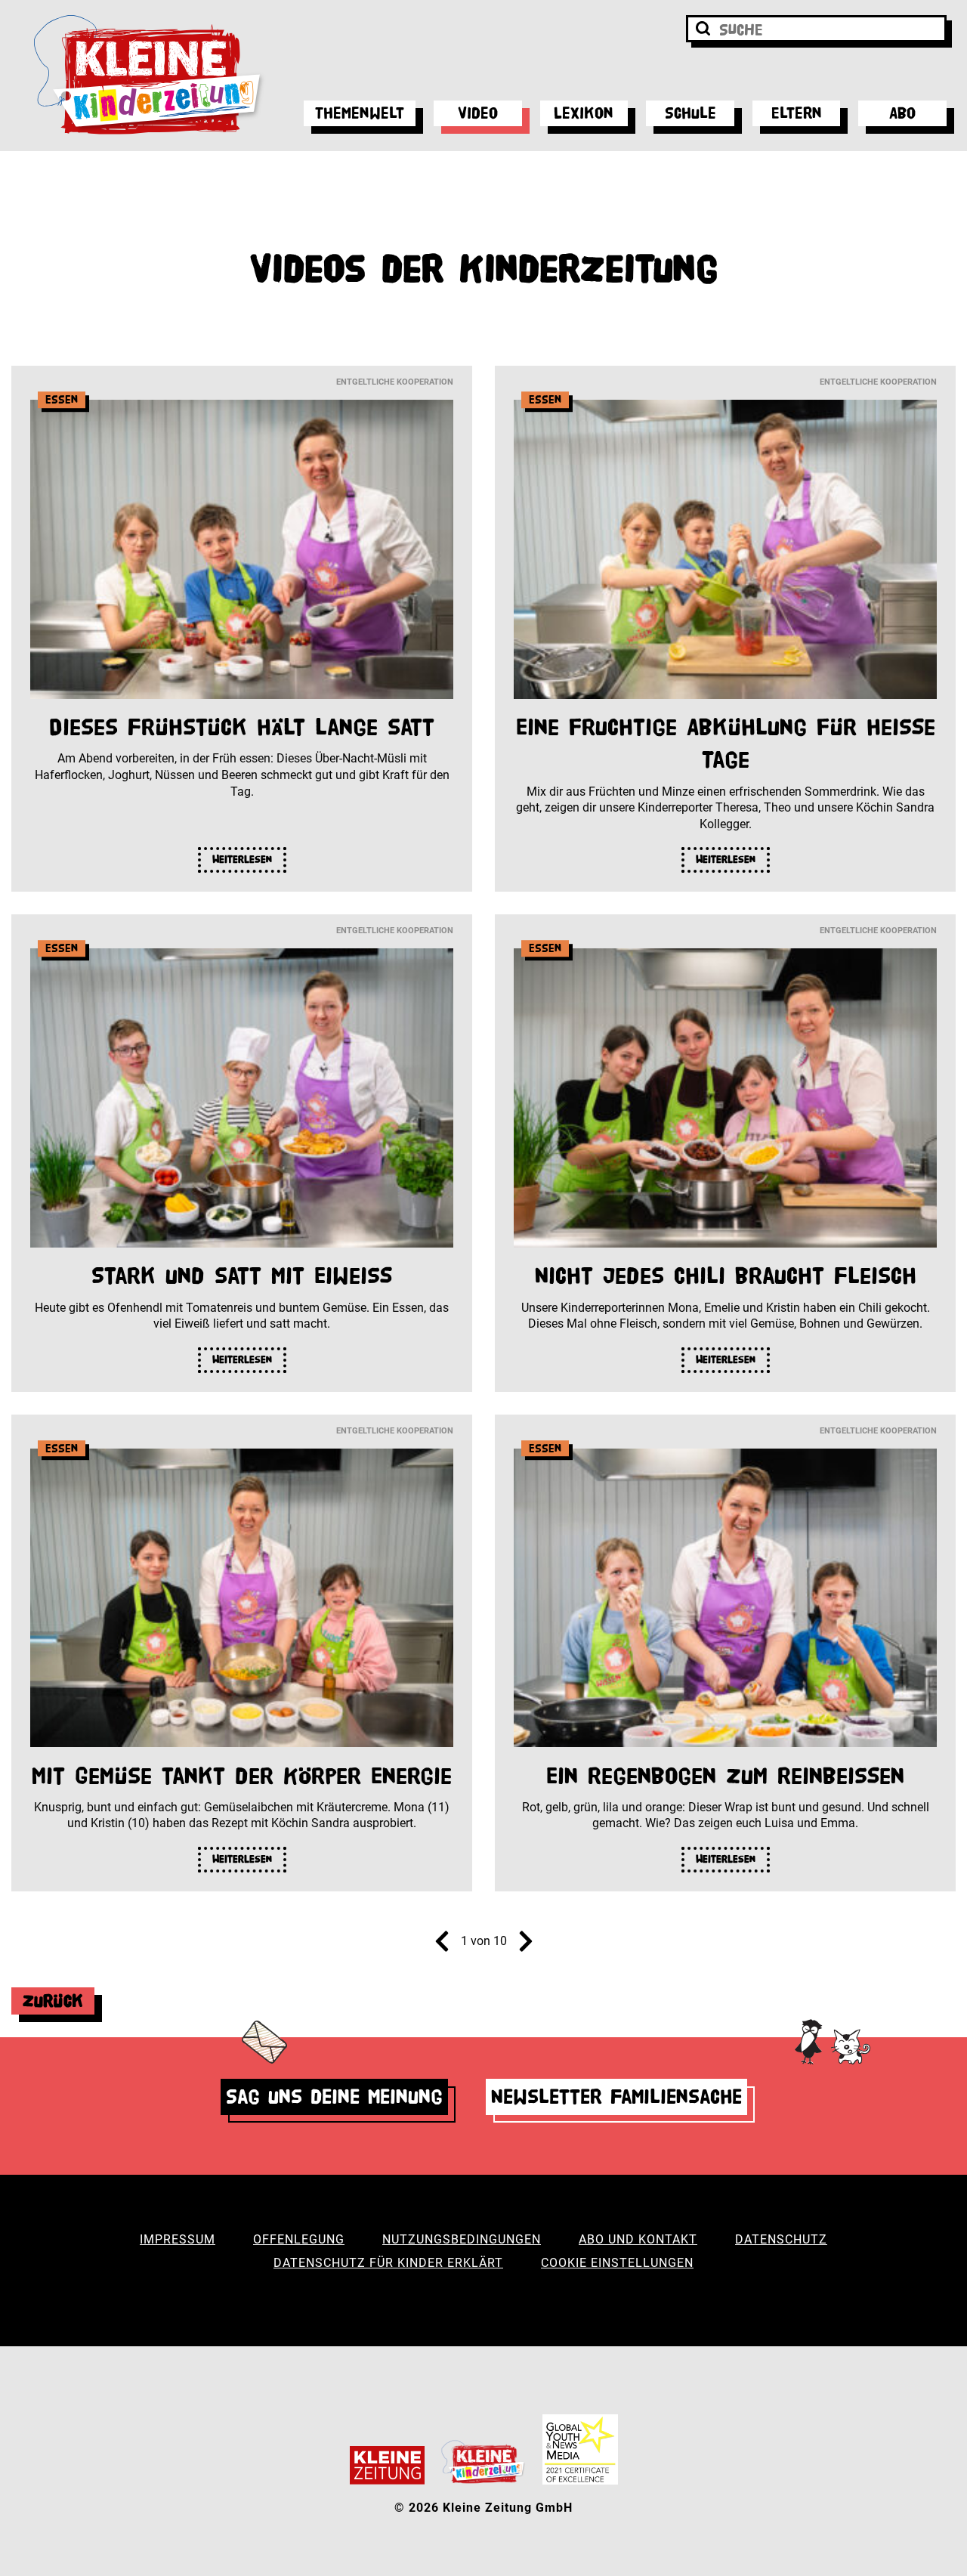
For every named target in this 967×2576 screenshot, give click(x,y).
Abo (902, 113)
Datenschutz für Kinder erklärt (388, 2263)
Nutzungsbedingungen (462, 2239)
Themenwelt (360, 113)
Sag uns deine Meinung (334, 2097)
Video (478, 113)
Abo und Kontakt (638, 2239)
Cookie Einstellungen (617, 2263)
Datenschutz (781, 2239)
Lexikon (584, 113)
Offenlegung (299, 2239)
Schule (690, 113)
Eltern (797, 113)
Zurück (53, 2001)
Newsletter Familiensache (616, 2097)
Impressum (178, 2239)
